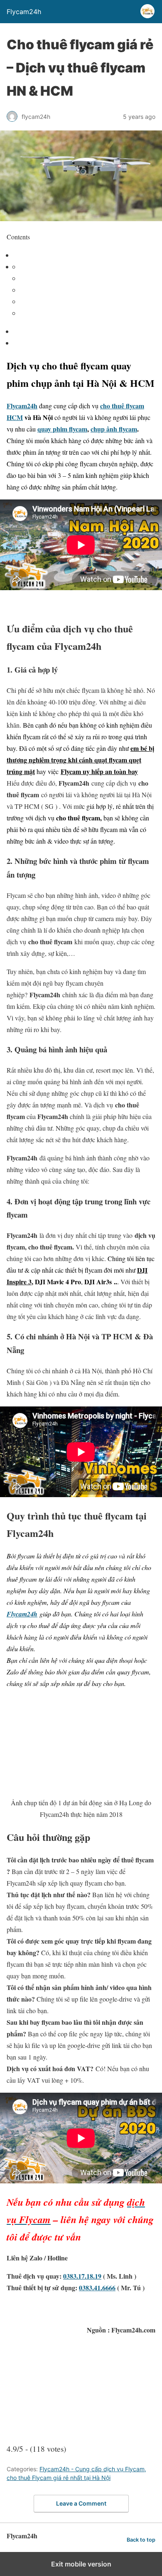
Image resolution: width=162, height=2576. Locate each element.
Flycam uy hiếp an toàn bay (99, 771)
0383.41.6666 (97, 2288)
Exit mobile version (81, 2564)
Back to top (141, 2540)
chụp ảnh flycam (114, 429)
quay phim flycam (62, 429)
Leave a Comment (81, 2503)
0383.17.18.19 (82, 2276)
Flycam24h (22, 406)
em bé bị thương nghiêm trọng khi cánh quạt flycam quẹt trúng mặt (80, 760)
